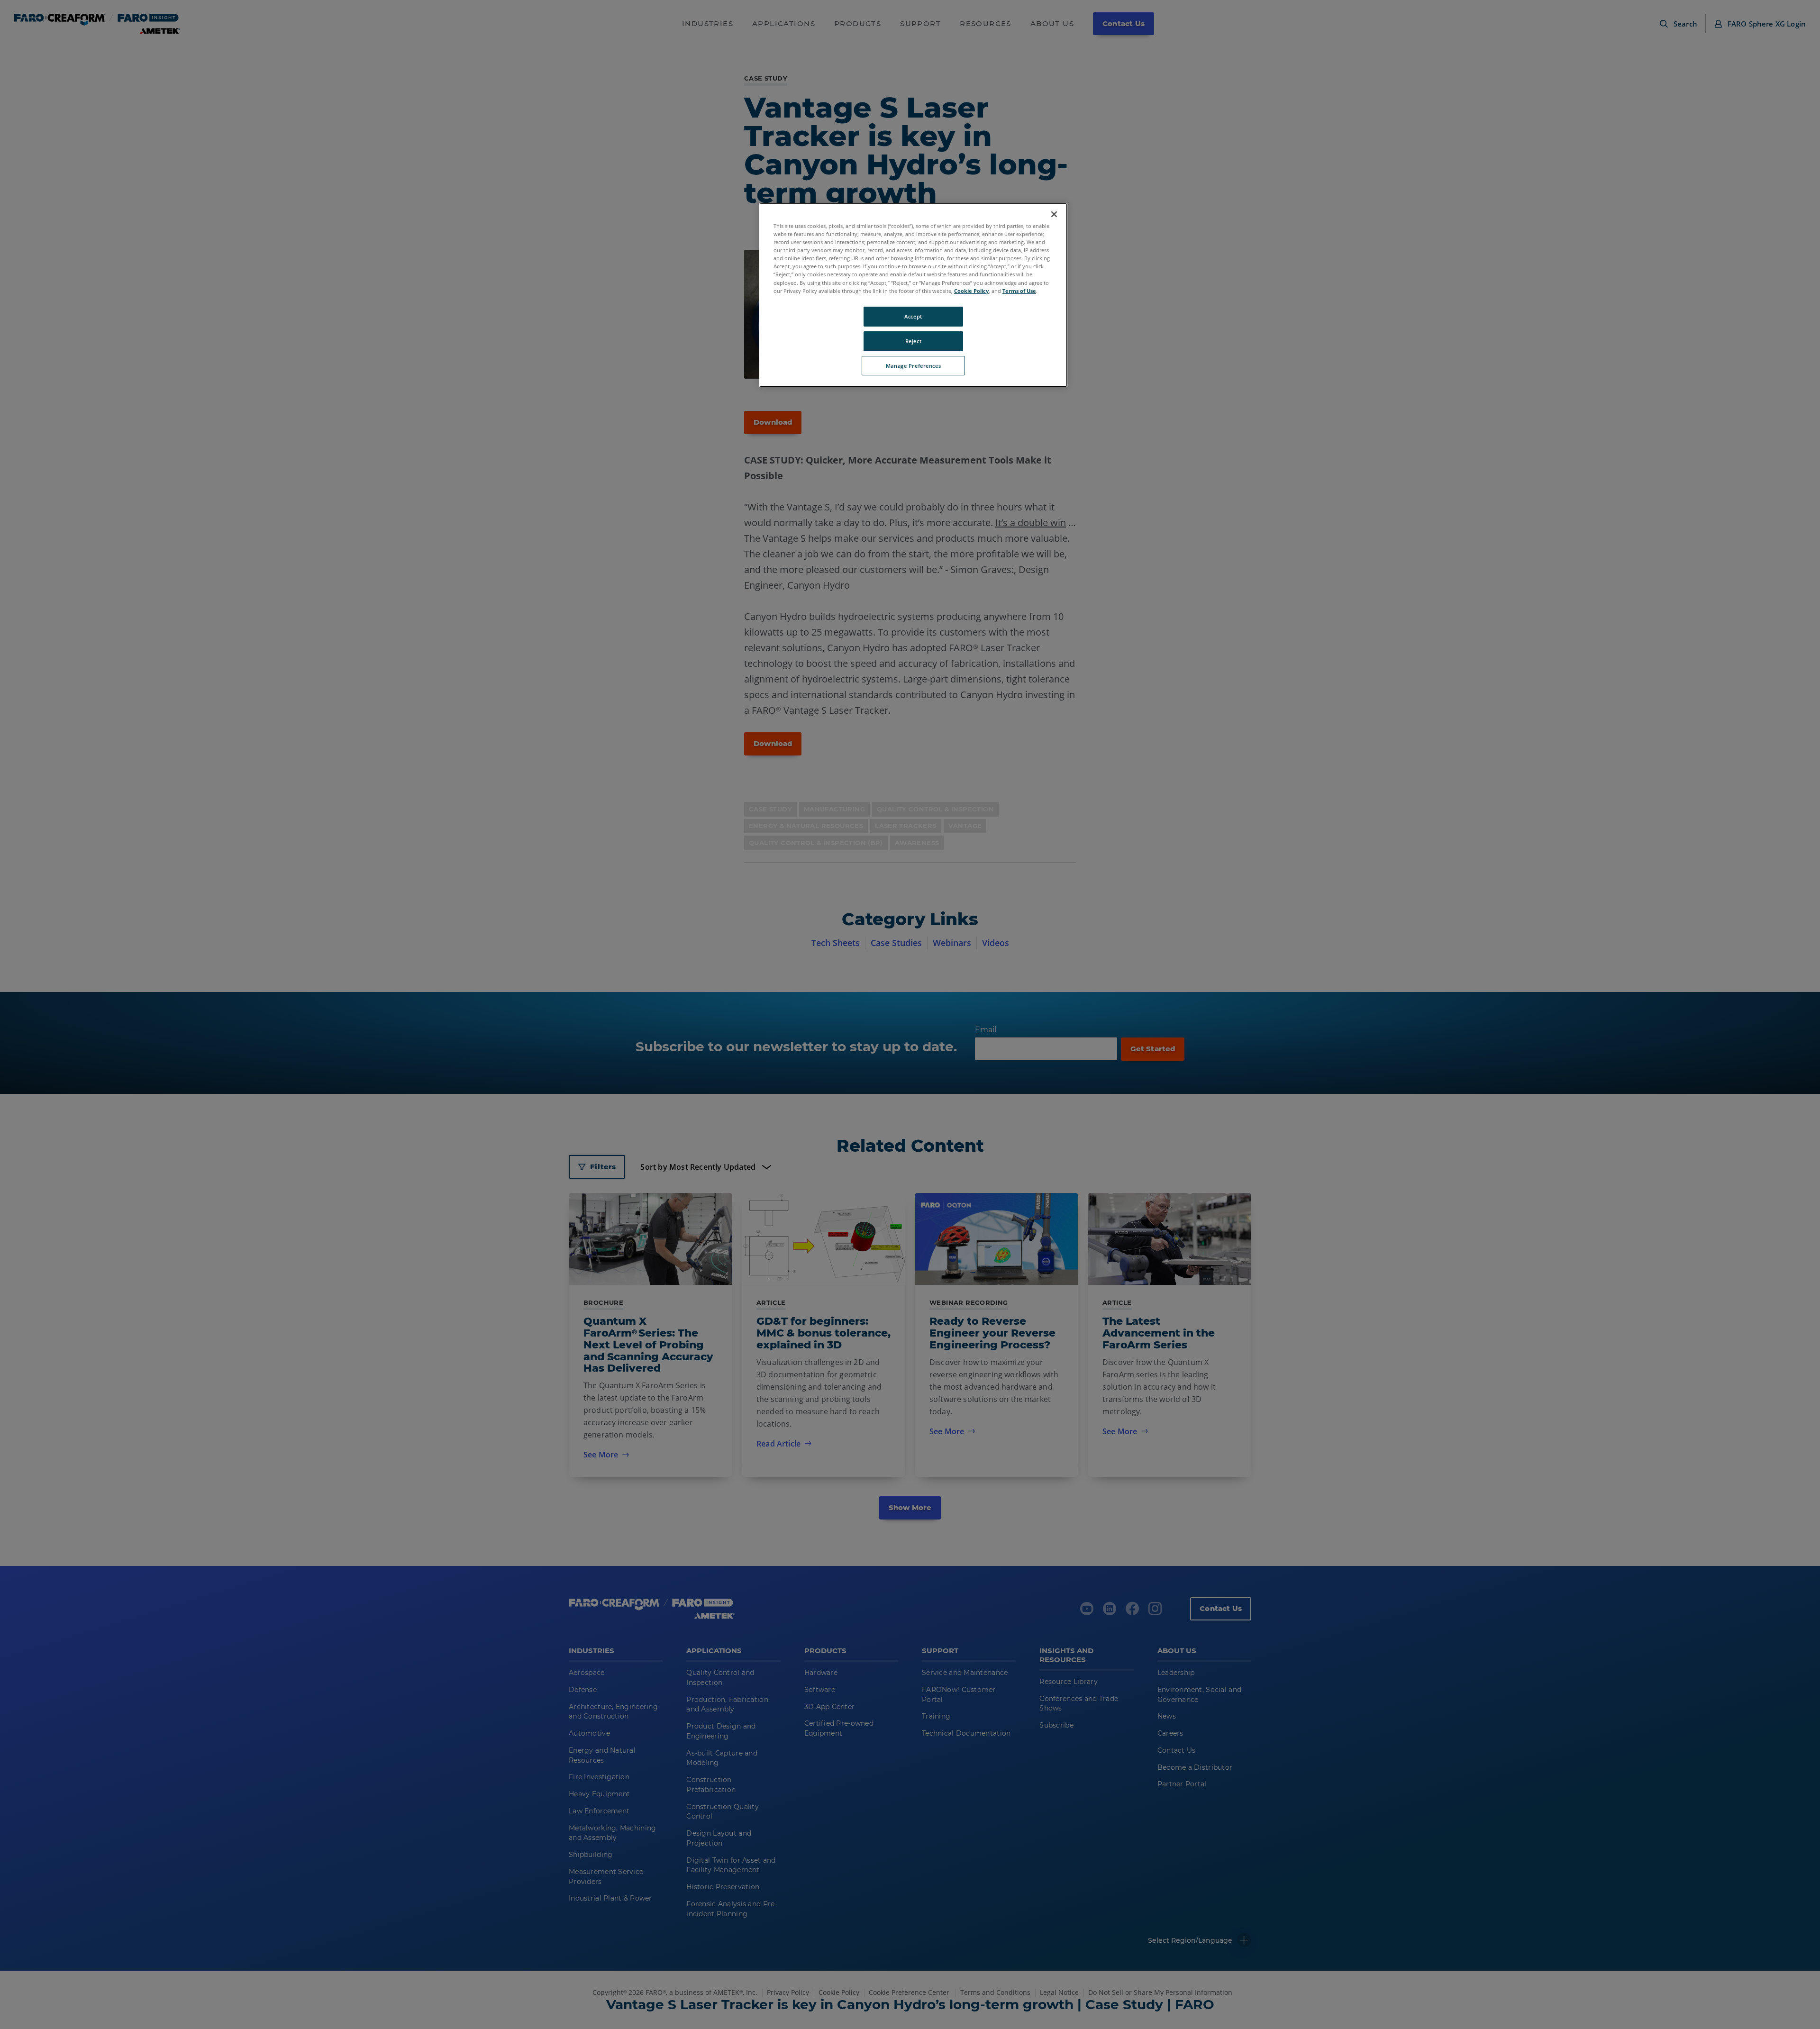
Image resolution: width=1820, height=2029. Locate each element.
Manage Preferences (913, 366)
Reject (913, 341)
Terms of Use (1019, 291)
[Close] (1054, 214)
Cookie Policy (971, 291)
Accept (913, 316)
